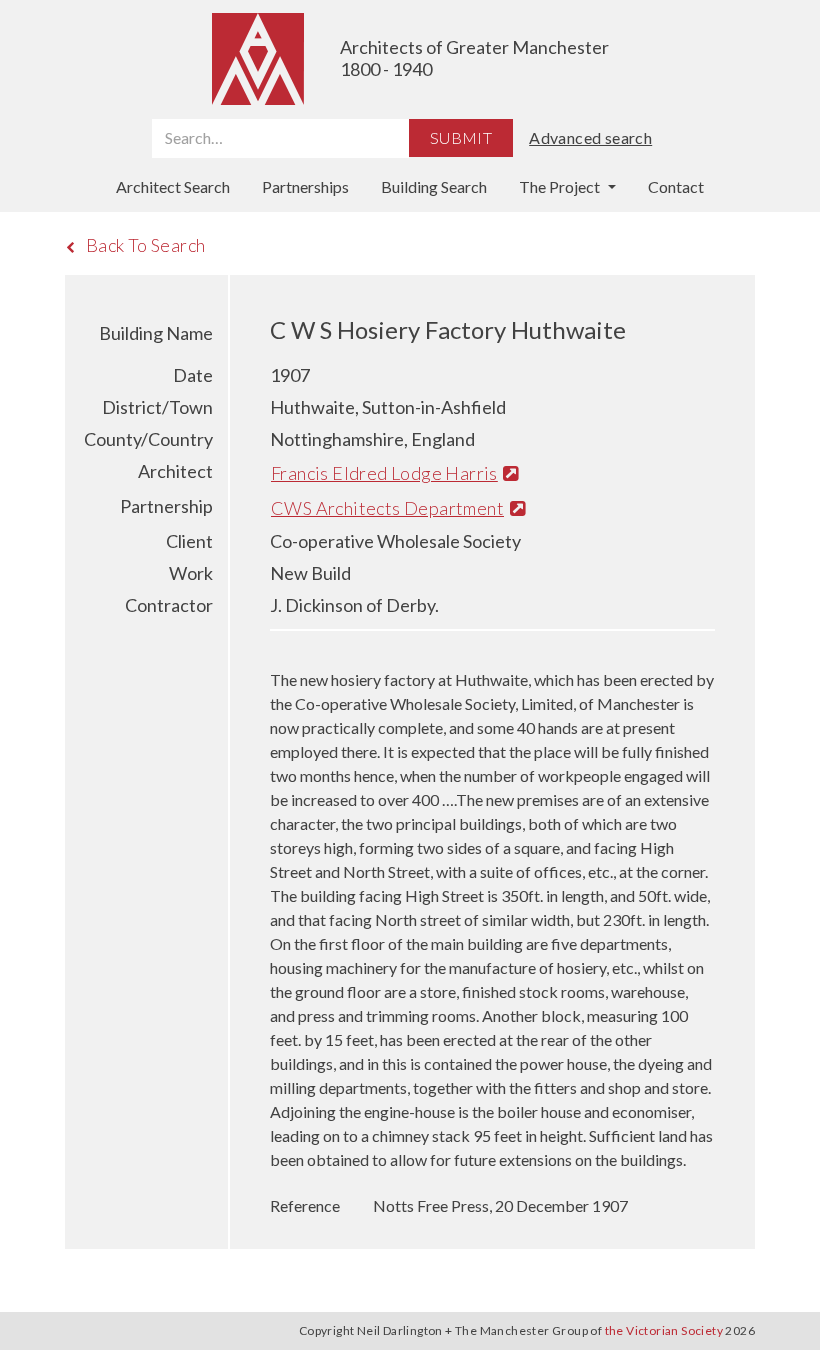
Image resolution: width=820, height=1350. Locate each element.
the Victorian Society (664, 1330)
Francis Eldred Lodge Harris (384, 473)
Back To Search (146, 245)
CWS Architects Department (387, 508)
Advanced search (590, 137)
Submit (461, 137)
